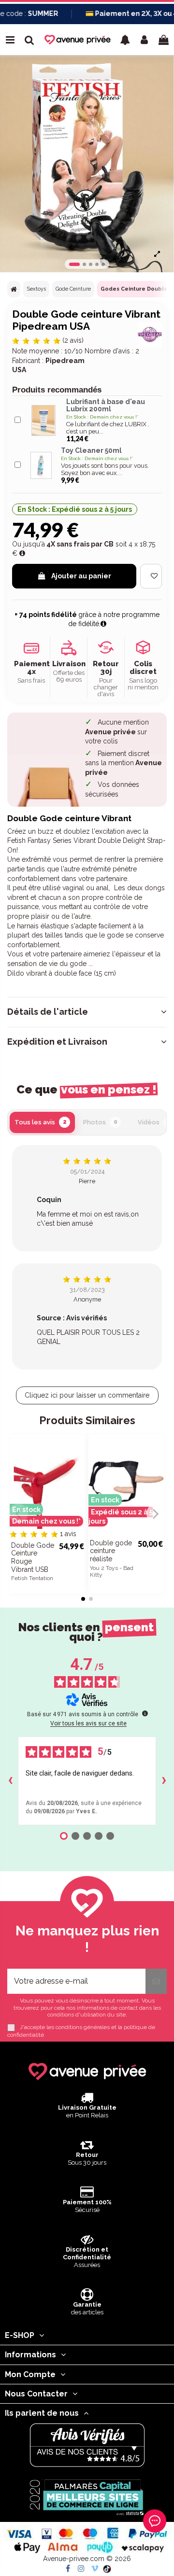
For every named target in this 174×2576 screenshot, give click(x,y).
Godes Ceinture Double (134, 289)
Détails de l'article (48, 1012)
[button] (125, 40)
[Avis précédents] (10, 1781)
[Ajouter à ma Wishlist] (151, 576)
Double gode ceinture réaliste (111, 1551)
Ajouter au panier (81, 576)
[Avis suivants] (164, 1781)
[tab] (87, 1012)
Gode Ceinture (73, 289)
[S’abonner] (156, 1981)
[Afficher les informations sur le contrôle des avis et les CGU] (145, 1713)
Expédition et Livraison (57, 1042)
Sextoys (36, 289)
